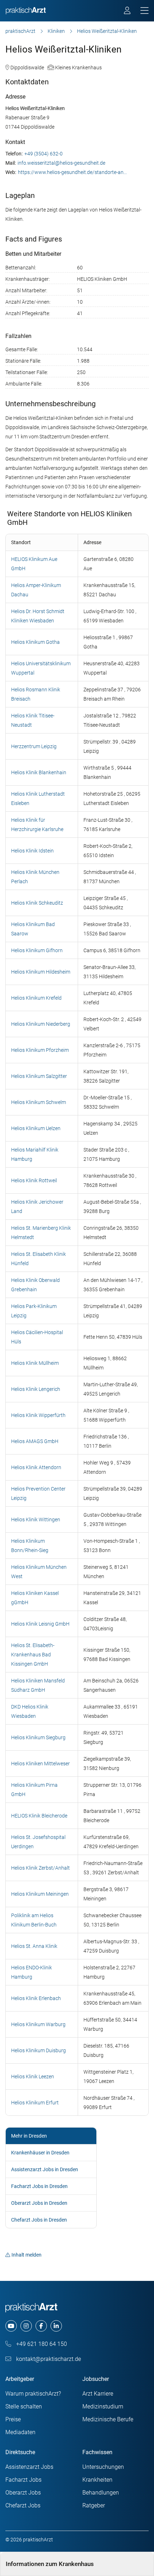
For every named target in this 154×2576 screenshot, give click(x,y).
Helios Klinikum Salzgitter (39, 1076)
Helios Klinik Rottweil (34, 1180)
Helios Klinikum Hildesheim (41, 972)
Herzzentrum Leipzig (34, 746)
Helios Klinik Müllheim (35, 1363)
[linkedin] (56, 2326)
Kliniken (56, 31)
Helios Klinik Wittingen (36, 1520)
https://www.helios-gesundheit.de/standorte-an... (72, 172)
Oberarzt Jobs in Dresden (39, 2203)
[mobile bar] (145, 11)
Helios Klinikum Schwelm (38, 1102)
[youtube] (11, 2326)
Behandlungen (101, 2493)
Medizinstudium (103, 2406)
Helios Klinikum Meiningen (40, 1894)
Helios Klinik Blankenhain (39, 772)
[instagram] (26, 2326)
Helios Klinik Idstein (32, 851)
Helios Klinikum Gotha (35, 642)
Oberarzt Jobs (23, 2493)
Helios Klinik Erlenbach (36, 1998)
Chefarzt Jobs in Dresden (39, 2220)
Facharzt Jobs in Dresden (39, 2186)
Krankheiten (97, 2480)
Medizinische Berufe (108, 2419)
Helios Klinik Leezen (33, 2077)
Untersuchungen (103, 2467)
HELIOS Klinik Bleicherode (39, 1816)
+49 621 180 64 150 (41, 2344)
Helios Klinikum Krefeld (36, 998)
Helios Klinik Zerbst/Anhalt (40, 1868)
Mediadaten (20, 2432)
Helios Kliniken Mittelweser (40, 1764)
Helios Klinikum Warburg (38, 2024)
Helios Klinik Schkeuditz (37, 903)
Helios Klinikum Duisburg (38, 2050)
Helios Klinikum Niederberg (41, 1024)
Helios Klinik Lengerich (36, 1389)
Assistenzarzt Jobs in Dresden (45, 2169)
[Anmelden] (128, 11)
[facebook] (41, 2326)
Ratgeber (94, 2505)
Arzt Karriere (98, 2394)
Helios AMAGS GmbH (35, 1441)
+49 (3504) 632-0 (44, 154)
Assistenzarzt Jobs (29, 2467)
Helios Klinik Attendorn (36, 1467)
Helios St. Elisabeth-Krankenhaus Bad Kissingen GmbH (33, 1655)
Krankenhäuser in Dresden (40, 2153)
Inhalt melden (27, 2255)
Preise (13, 2419)
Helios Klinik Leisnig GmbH (40, 1624)
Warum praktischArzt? (33, 2394)
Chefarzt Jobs (23, 2505)
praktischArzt (20, 31)
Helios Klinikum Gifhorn (37, 950)
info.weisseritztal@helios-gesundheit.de (61, 163)
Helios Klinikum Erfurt (35, 2103)
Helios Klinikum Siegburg (38, 1737)
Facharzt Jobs (23, 2480)
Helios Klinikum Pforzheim (40, 1050)
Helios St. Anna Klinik (34, 1946)
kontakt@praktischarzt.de (48, 2359)
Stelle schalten (24, 2406)
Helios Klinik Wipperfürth (38, 1415)
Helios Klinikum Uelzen (36, 1128)
